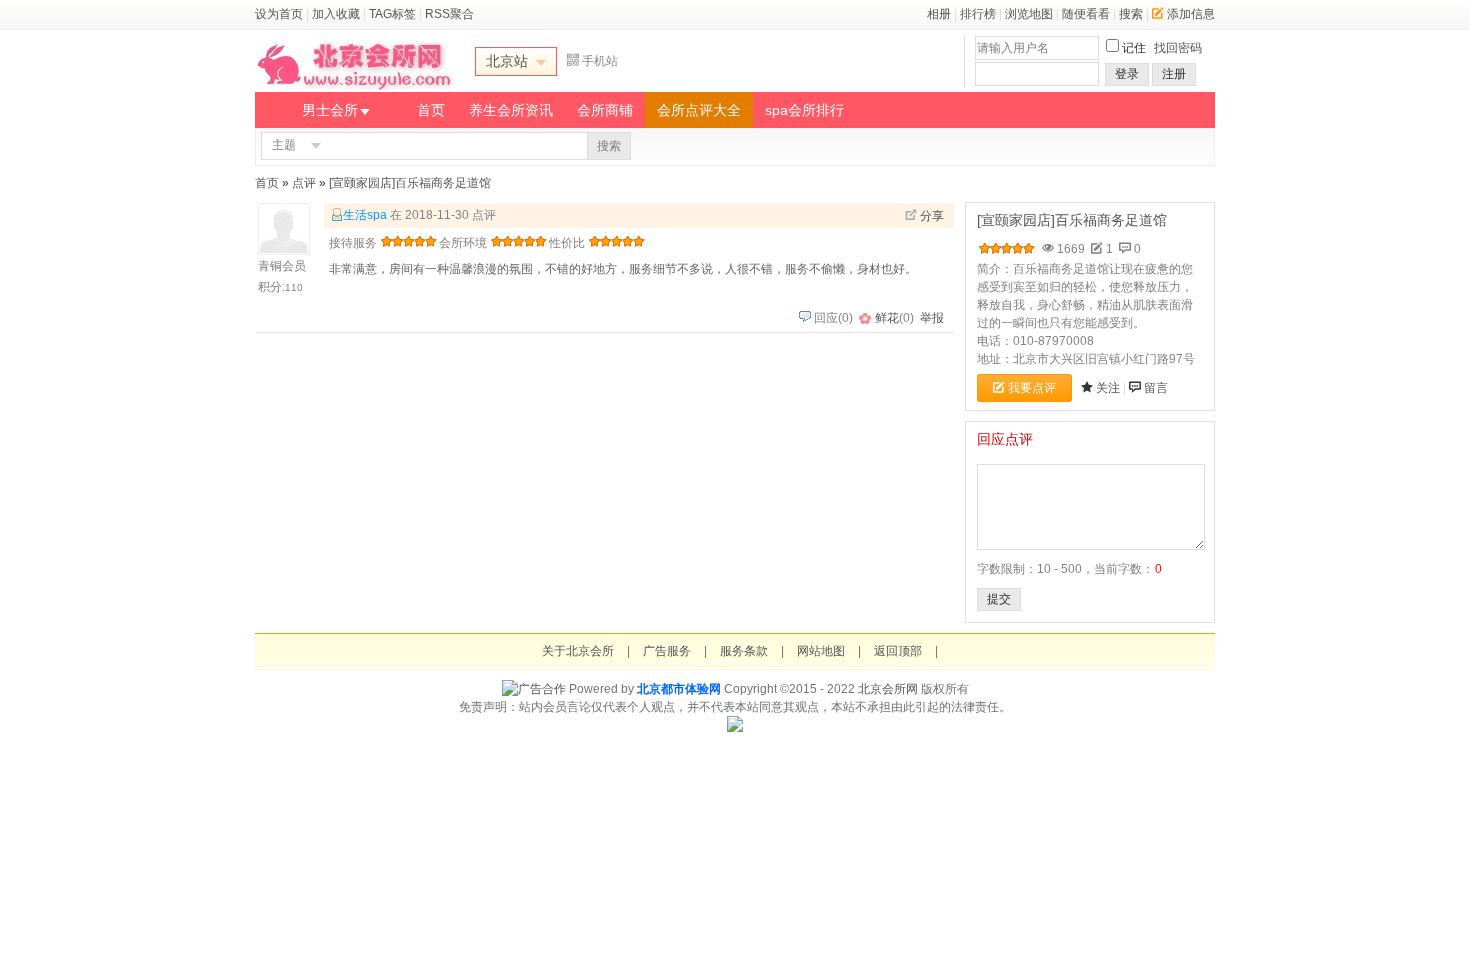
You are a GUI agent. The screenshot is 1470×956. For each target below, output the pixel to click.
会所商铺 (605, 110)
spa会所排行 (804, 110)
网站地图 (821, 651)
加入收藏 (336, 14)
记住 (1134, 48)
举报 (932, 318)
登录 (1127, 74)
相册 (939, 14)
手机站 (600, 61)
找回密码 (1178, 48)
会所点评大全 (699, 110)
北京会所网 (888, 689)
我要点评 (1032, 388)
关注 (1108, 388)
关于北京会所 (578, 651)
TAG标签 (392, 14)
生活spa (365, 215)
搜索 (1131, 14)
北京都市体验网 (679, 689)
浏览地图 (1029, 14)
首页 (431, 110)
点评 (304, 183)
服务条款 (744, 651)
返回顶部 (898, 651)
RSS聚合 (449, 14)
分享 (932, 216)
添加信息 (1191, 14)
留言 (1156, 388)
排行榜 (978, 14)
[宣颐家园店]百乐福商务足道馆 (410, 183)
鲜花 (887, 318)
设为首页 (279, 14)
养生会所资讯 (511, 110)
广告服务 (667, 651)
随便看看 (1086, 14)
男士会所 (330, 110)
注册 (1174, 74)
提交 (999, 599)
